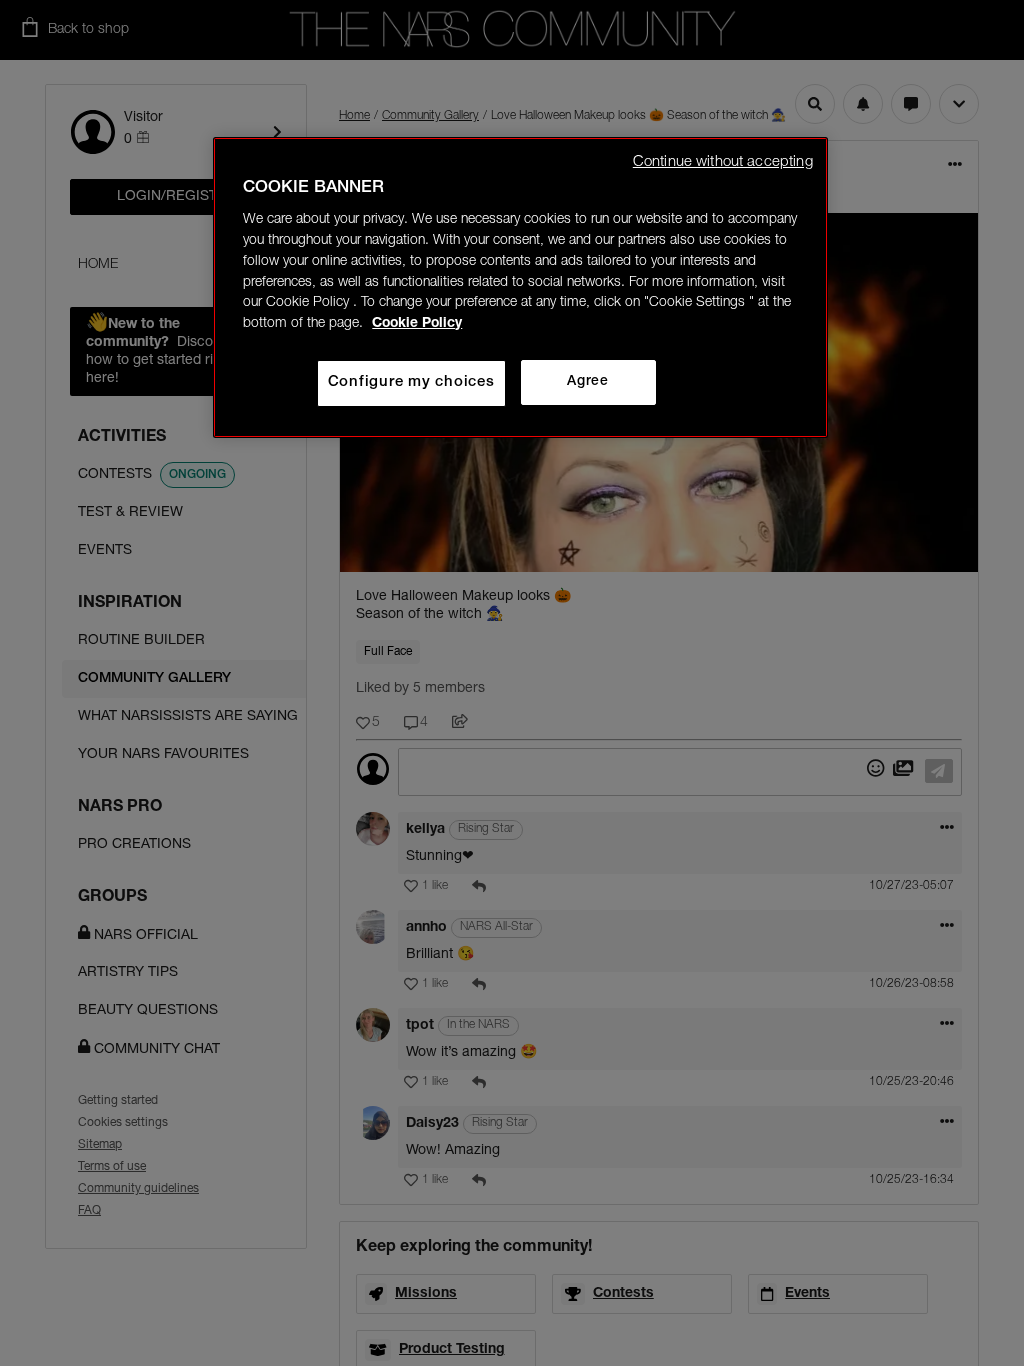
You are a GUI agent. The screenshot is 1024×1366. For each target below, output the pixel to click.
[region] (520, 287)
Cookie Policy (417, 324)
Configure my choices (411, 382)
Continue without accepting (723, 162)
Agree (587, 382)
